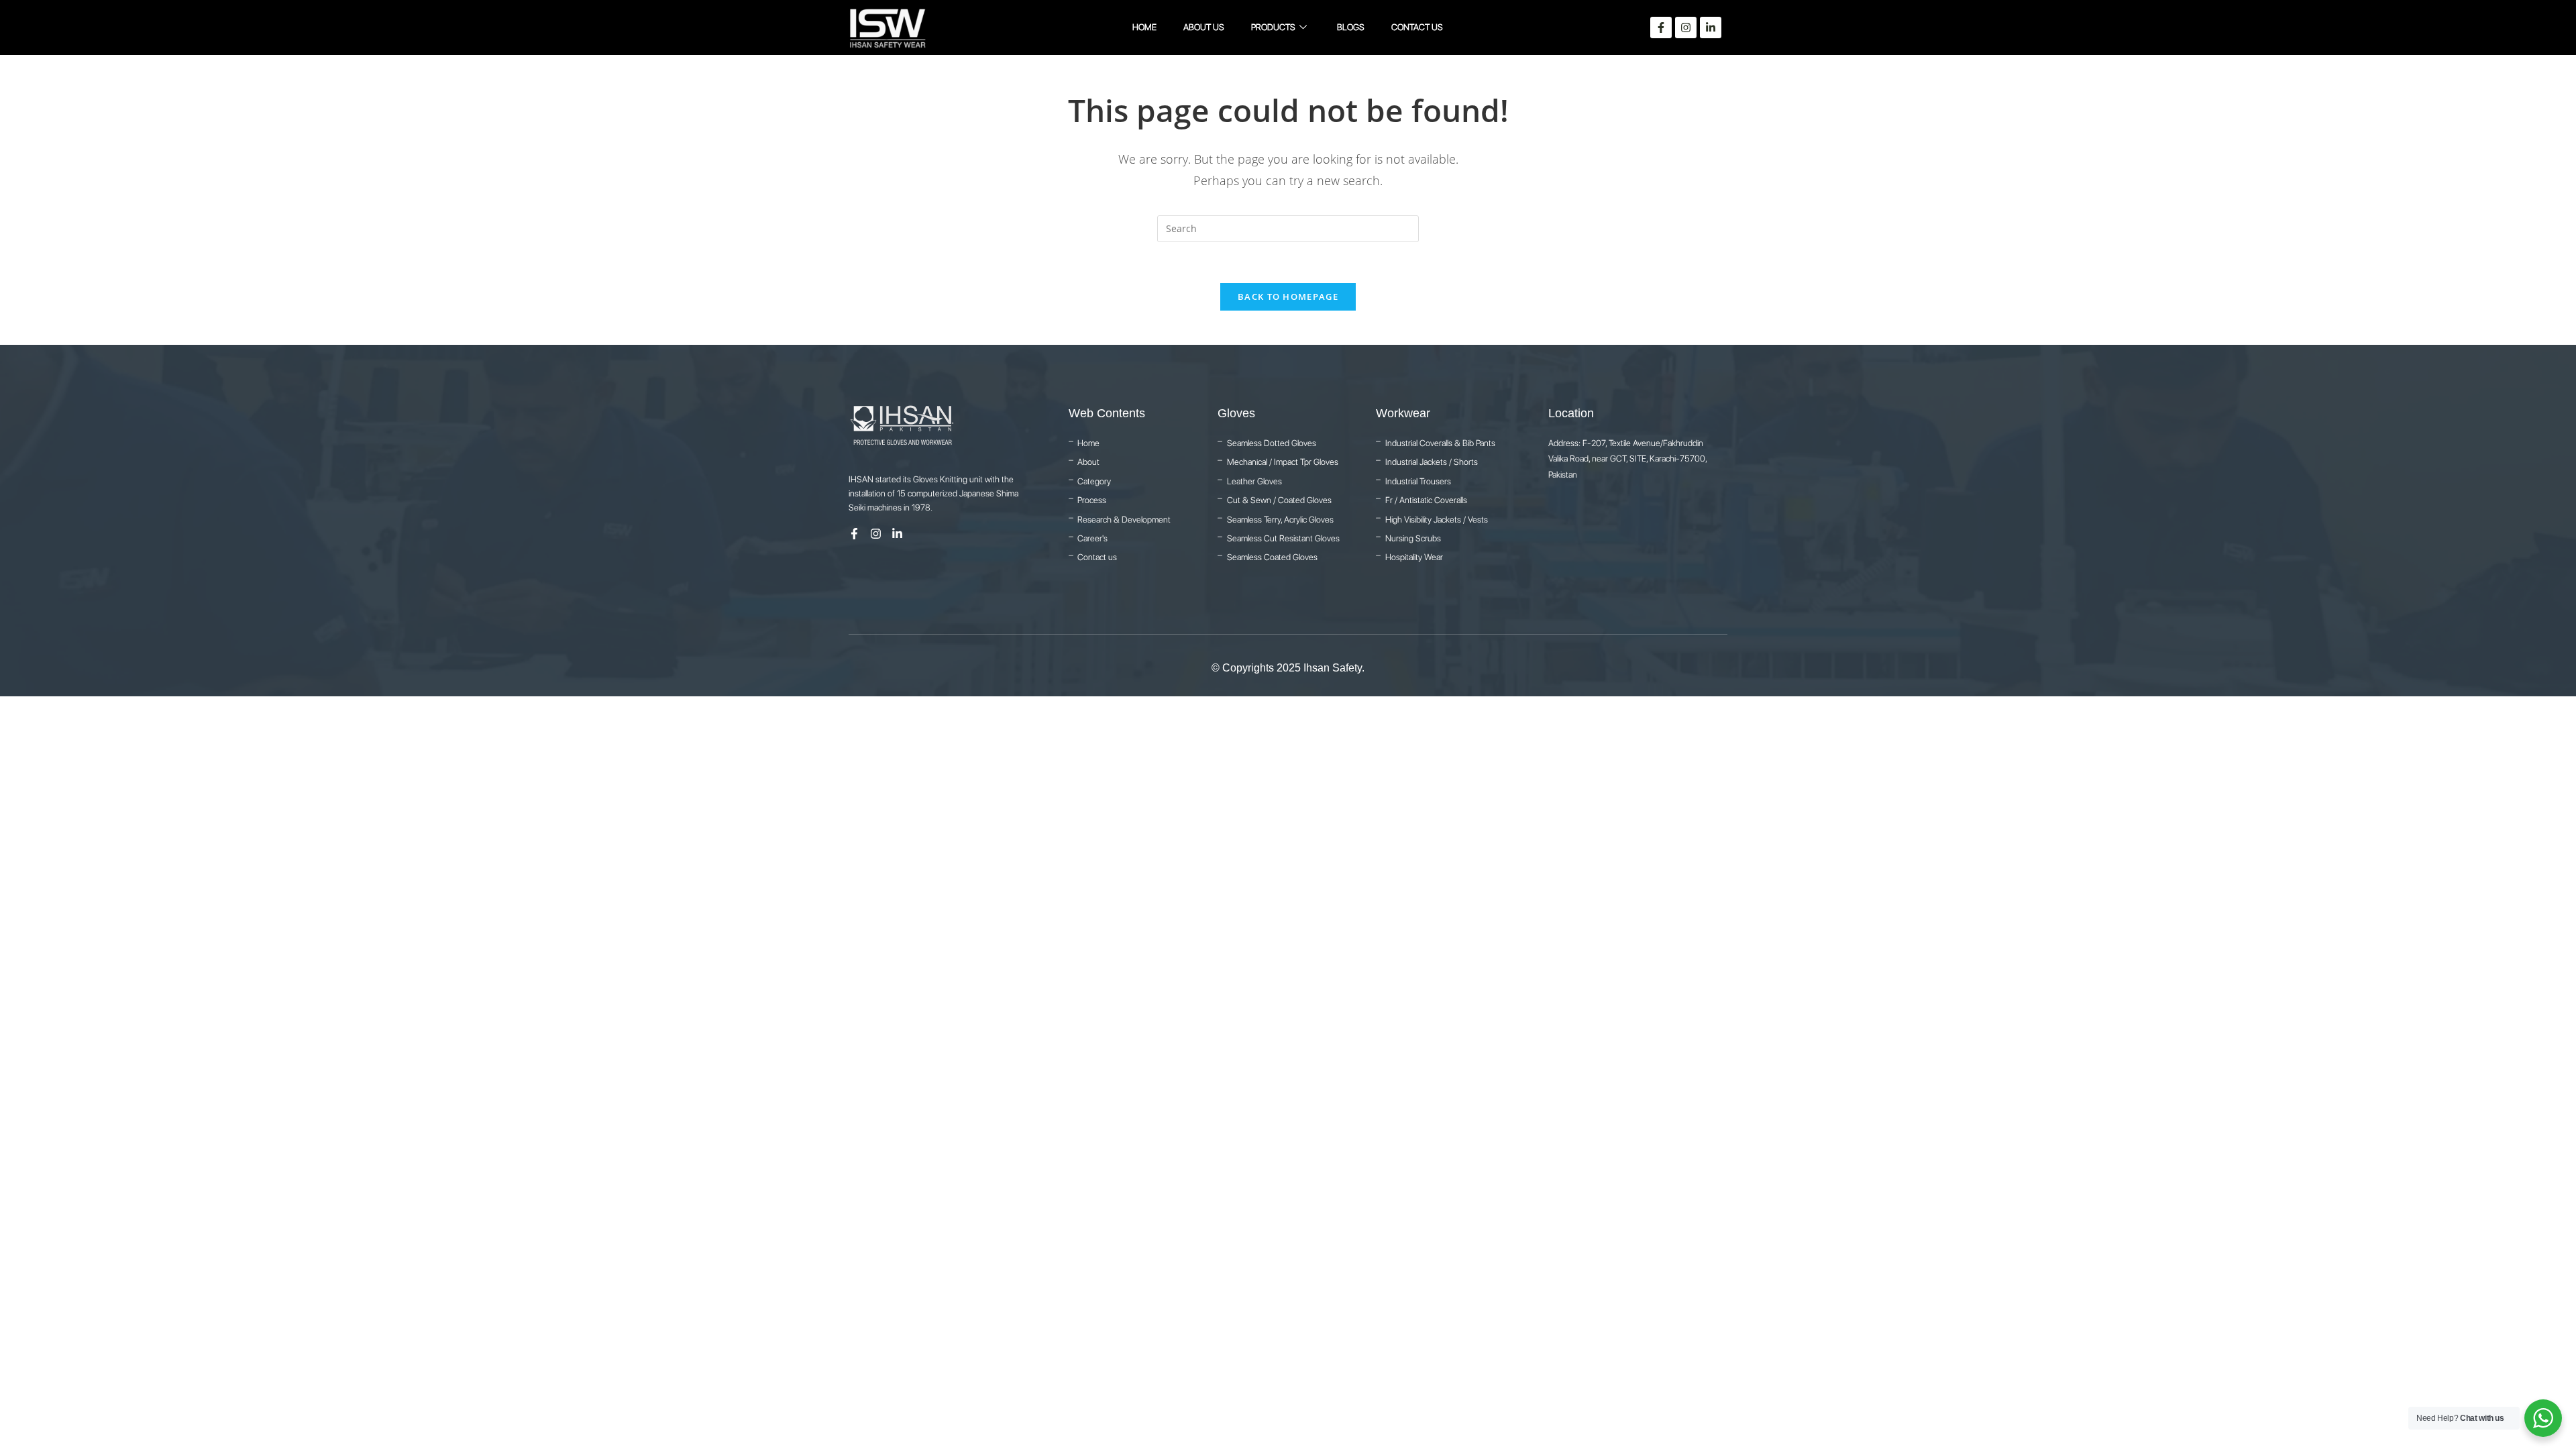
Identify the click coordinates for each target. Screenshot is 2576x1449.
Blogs (1351, 27)
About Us (1204, 27)
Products (1273, 27)
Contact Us (1417, 27)
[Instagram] (1686, 28)
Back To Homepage (1288, 297)
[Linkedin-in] (1711, 28)
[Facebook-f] (1661, 28)
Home (1144, 27)
